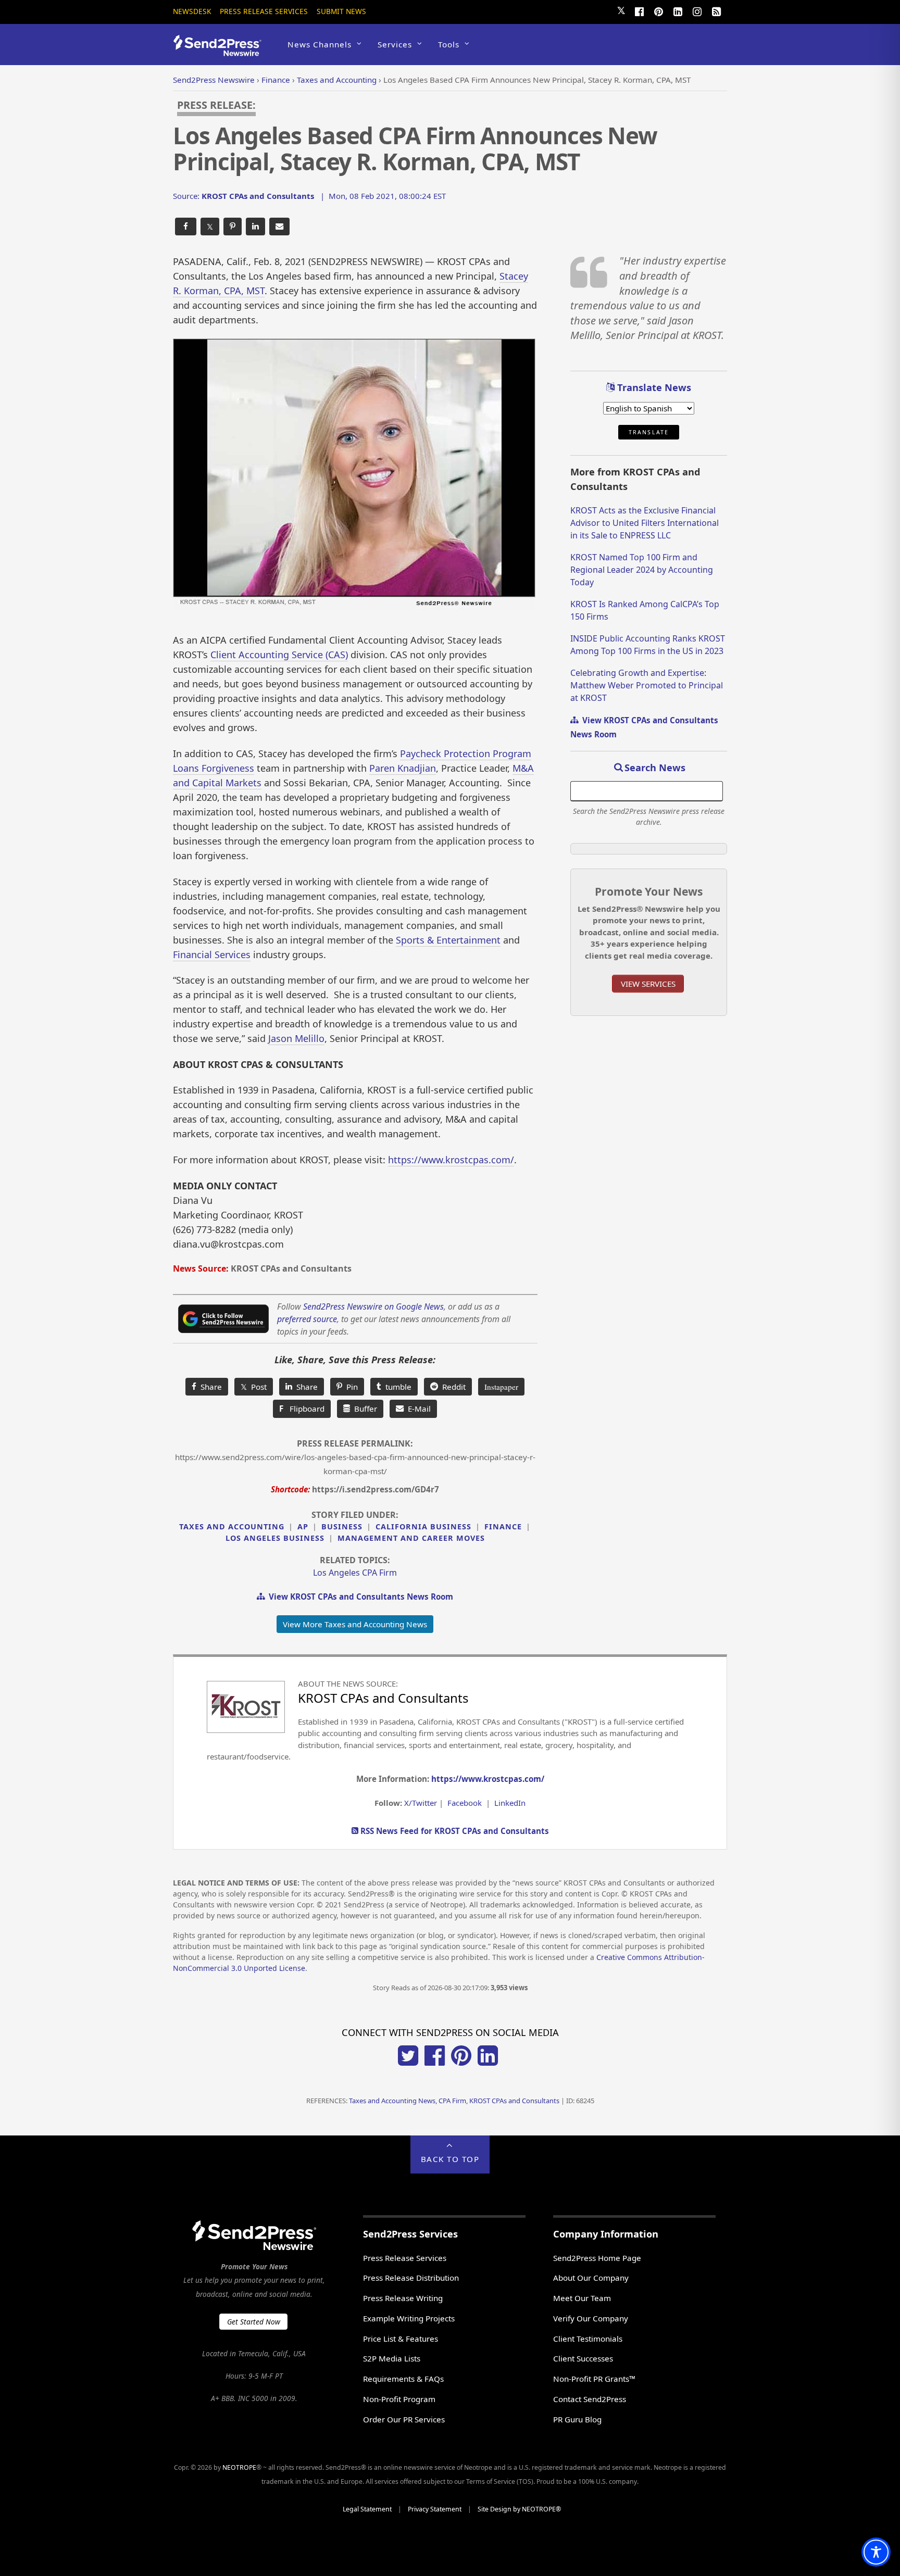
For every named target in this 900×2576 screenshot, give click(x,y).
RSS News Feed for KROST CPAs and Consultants (454, 1831)
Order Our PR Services (404, 2419)
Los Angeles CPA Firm (355, 1573)
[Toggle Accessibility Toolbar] (876, 2552)
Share (209, 1387)
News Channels (320, 44)
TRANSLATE (649, 432)
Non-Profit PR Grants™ (594, 2379)
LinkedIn (510, 1803)
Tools (449, 44)
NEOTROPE (239, 2467)
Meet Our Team (582, 2298)
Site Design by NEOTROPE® (519, 2509)
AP (303, 1526)
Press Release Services (264, 11)
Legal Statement (367, 2509)
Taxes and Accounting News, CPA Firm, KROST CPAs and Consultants (454, 2101)
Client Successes (583, 2358)
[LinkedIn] (678, 10)
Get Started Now (254, 2322)
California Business (423, 1526)
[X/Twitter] (408, 2063)
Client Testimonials (588, 2339)
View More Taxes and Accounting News (355, 1624)
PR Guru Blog (577, 2419)
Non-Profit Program (399, 2399)
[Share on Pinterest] (233, 227)
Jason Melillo (296, 1038)
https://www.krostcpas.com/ (451, 1160)
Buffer (364, 1409)
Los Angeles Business (275, 1538)
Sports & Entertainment (448, 940)
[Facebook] (639, 10)
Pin (350, 1387)
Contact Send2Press (590, 2399)
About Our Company (591, 2278)
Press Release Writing (403, 2298)
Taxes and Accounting (232, 1526)
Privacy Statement (435, 2509)
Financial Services (212, 954)
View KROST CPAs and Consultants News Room (359, 1597)
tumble (396, 1387)
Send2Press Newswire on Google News (373, 1306)
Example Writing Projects (409, 2318)
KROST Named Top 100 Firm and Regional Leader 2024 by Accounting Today (642, 570)
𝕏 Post (254, 1387)
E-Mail (417, 1409)
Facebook (465, 1803)
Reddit (452, 1387)
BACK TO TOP (450, 2159)
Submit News (341, 11)
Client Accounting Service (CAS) (279, 655)
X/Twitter (421, 1803)
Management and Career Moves (411, 1538)
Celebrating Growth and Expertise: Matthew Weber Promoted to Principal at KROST (647, 685)
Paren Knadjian (403, 768)
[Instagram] (697, 10)
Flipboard (302, 1409)
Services (395, 44)
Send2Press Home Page (597, 2258)
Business (342, 1526)
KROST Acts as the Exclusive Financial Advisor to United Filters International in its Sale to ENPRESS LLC (645, 523)
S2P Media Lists (392, 2358)
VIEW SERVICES (648, 984)
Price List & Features (401, 2339)
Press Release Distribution (411, 2278)
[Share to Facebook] (186, 227)
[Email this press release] (279, 227)
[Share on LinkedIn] (255, 227)
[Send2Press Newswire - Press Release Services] (221, 51)
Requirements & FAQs (403, 2379)
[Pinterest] (658, 10)
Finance (503, 1526)
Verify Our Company (591, 2318)
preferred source (307, 1319)
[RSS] (716, 10)
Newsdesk (192, 11)
